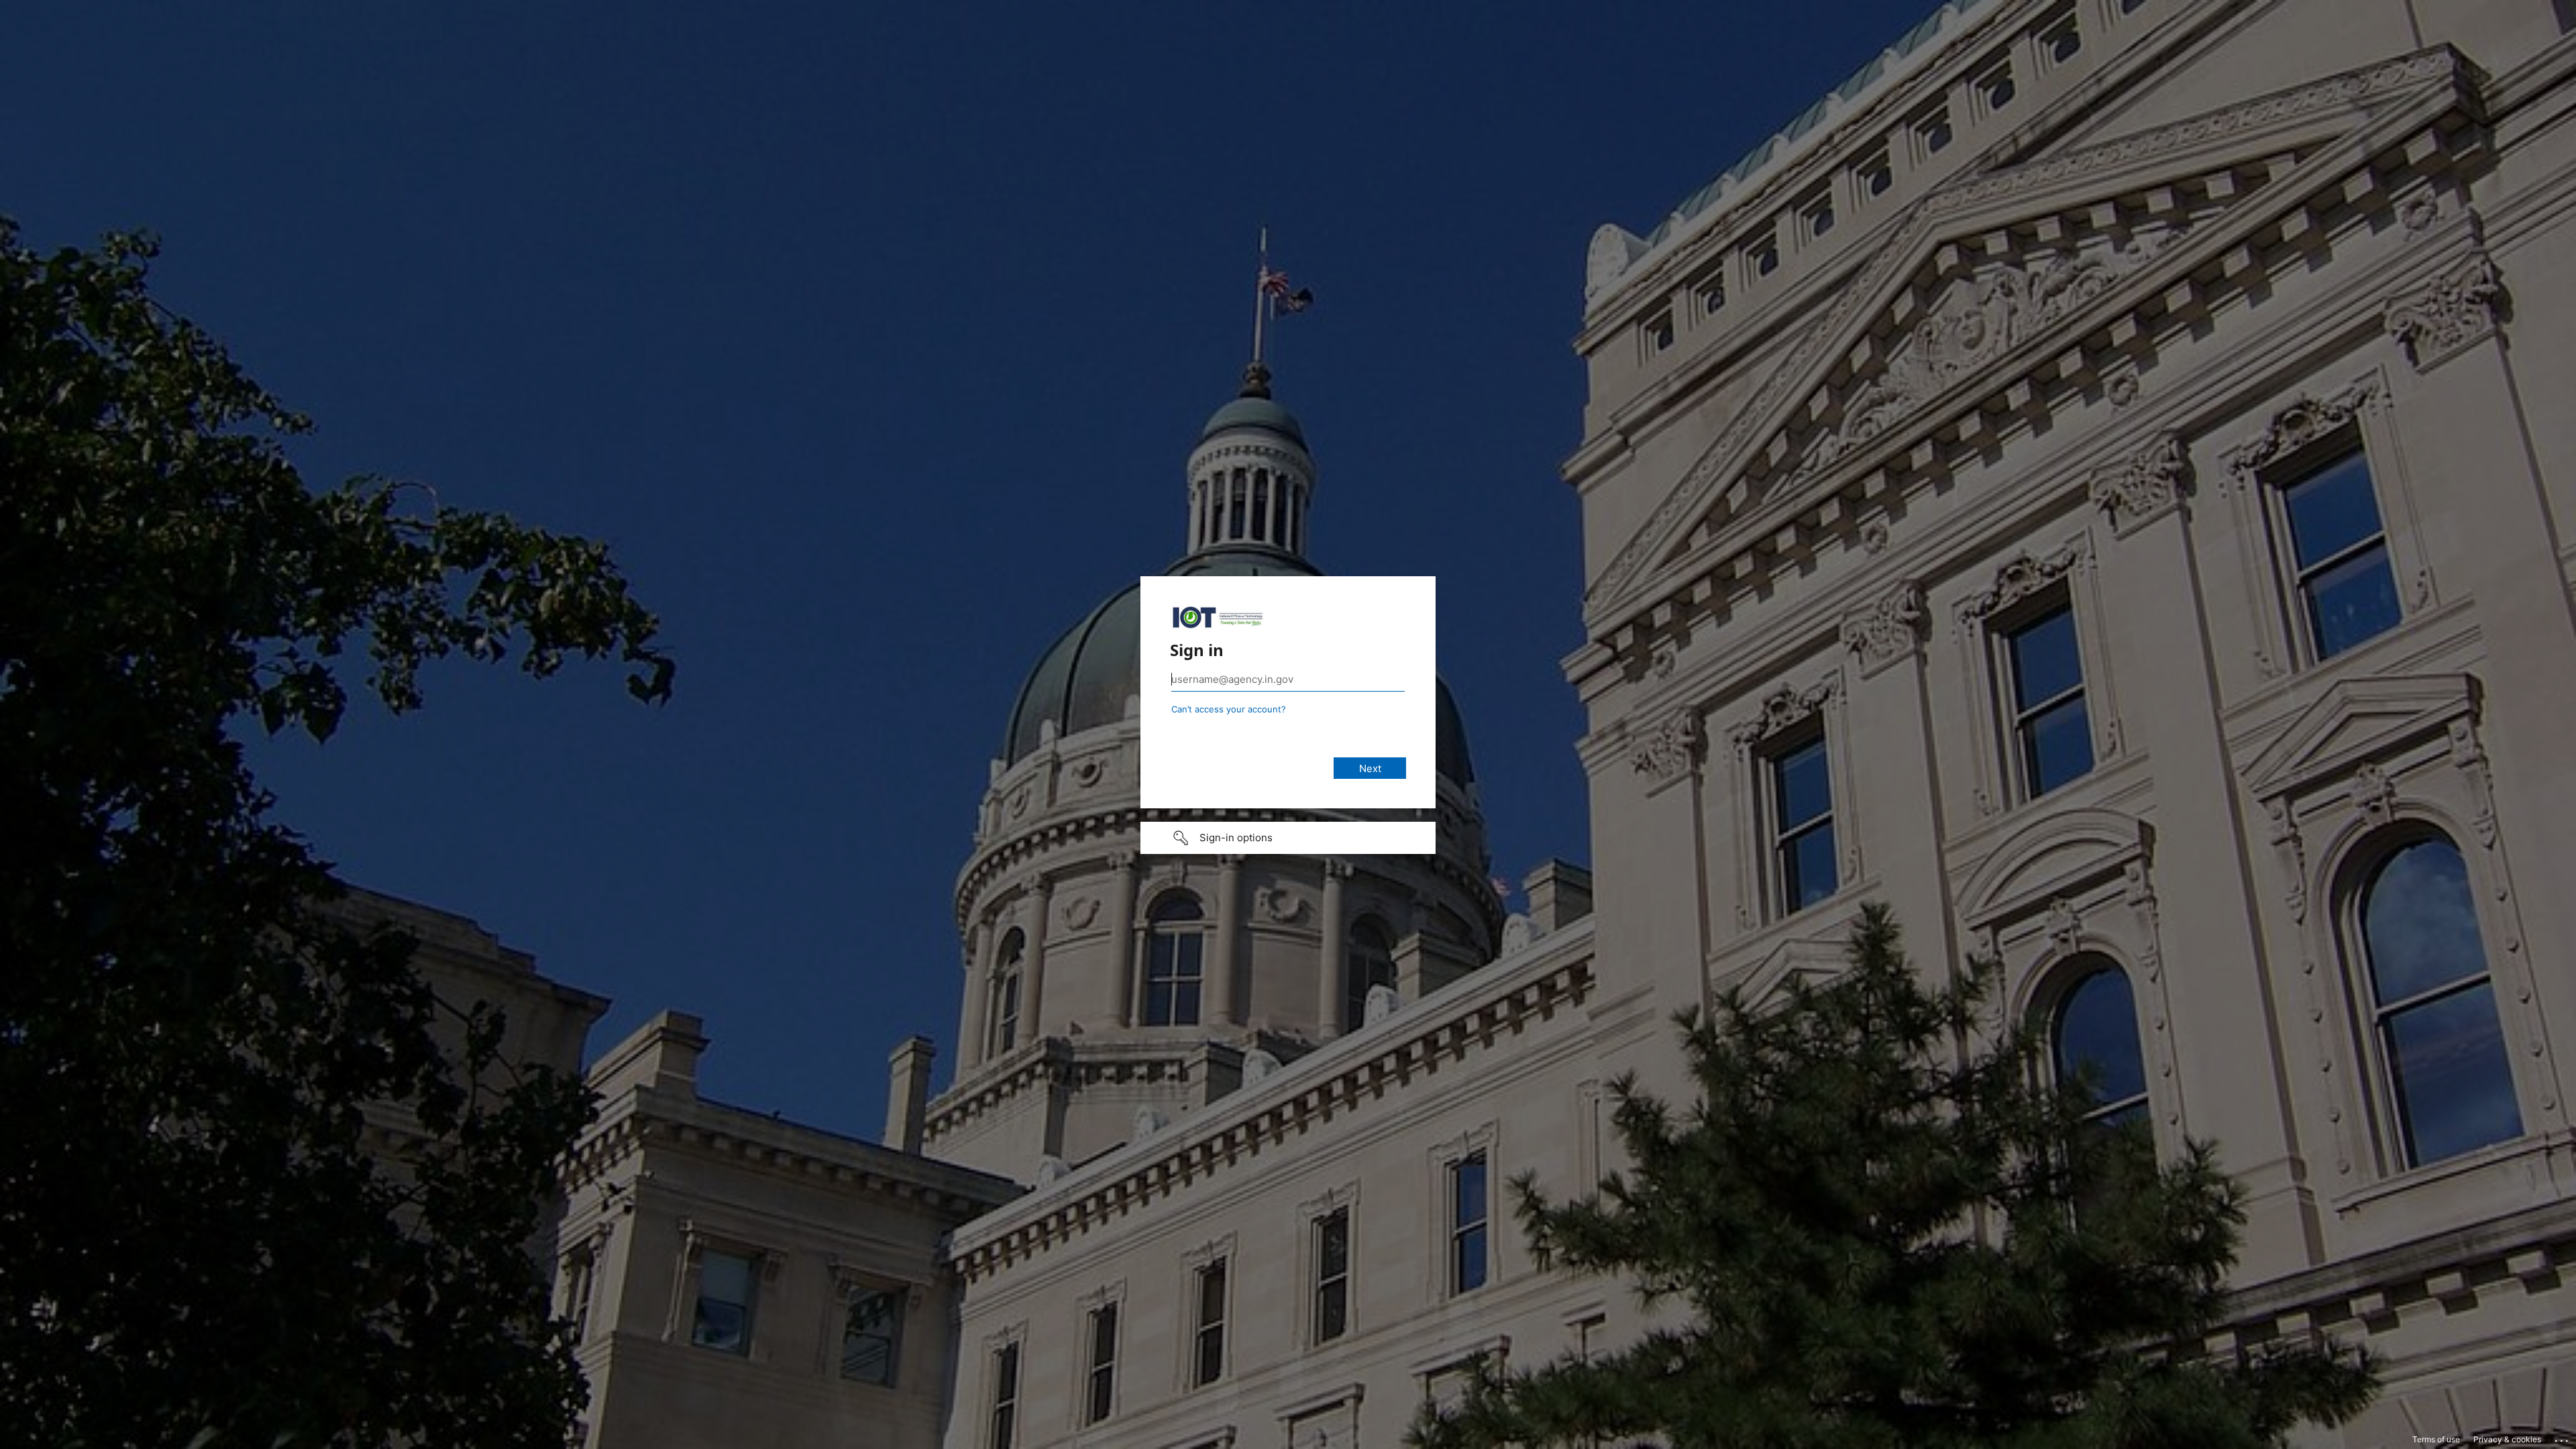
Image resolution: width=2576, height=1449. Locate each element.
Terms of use (2436, 1439)
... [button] (2563, 1438)
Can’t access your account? (1229, 709)
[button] (1288, 838)
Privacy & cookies (2507, 1439)
